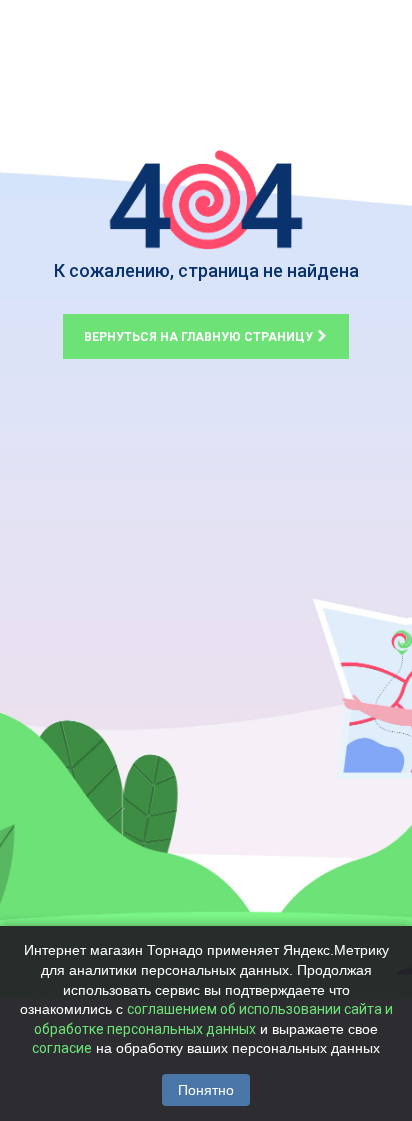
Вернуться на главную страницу (200, 337)
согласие (62, 1048)
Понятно (206, 1090)
